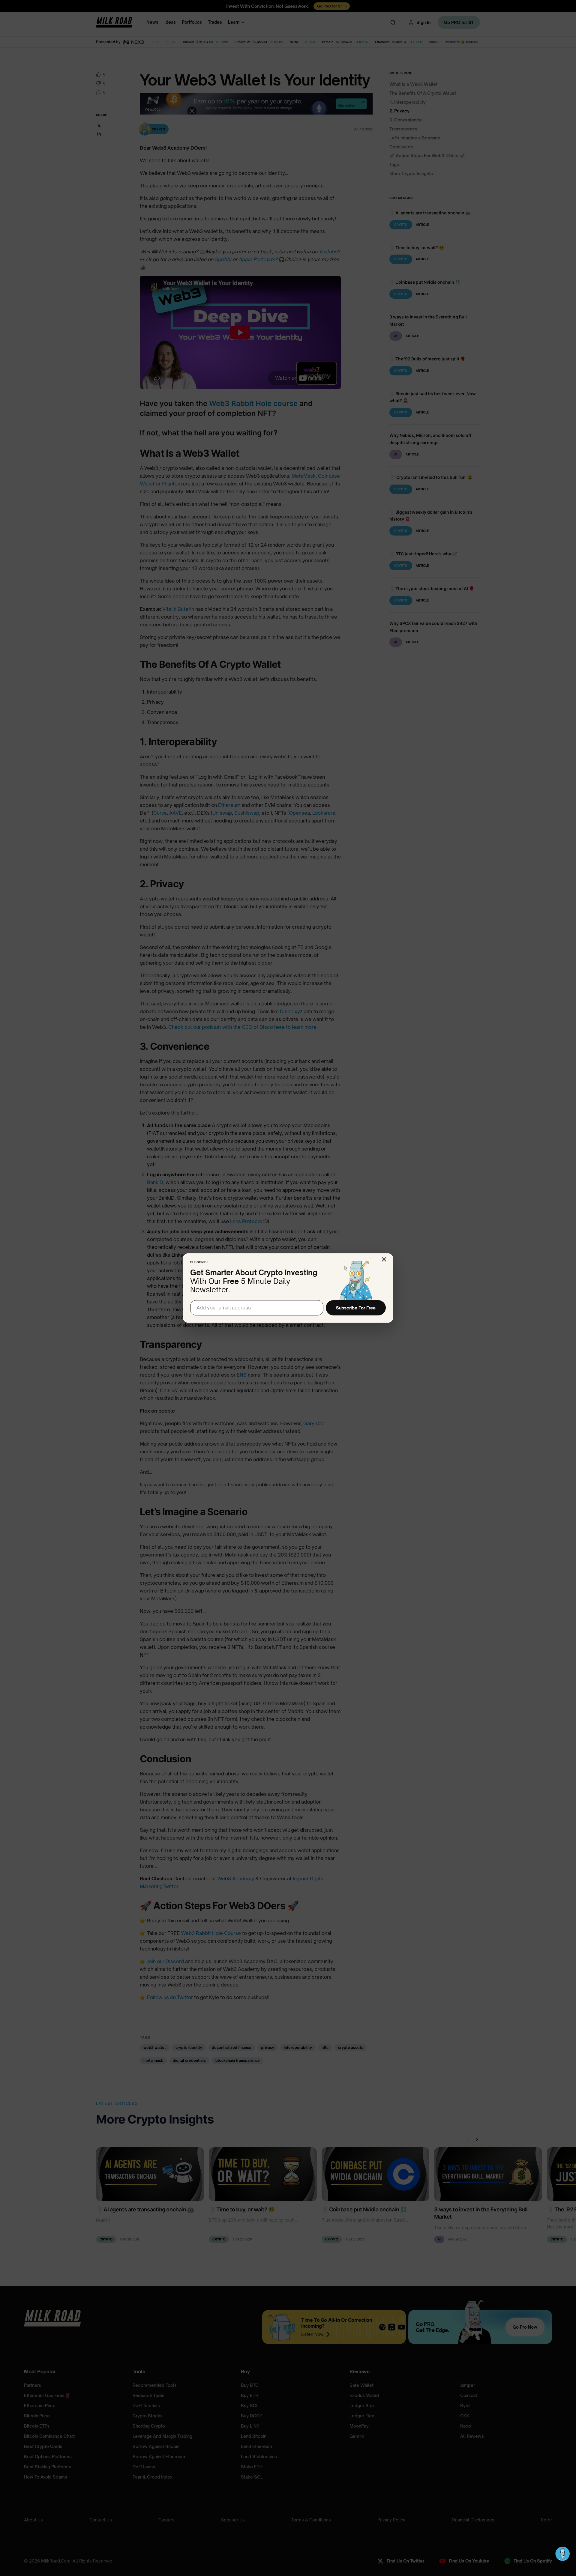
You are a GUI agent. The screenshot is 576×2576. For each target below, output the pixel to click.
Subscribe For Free (356, 1308)
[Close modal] (384, 1259)
